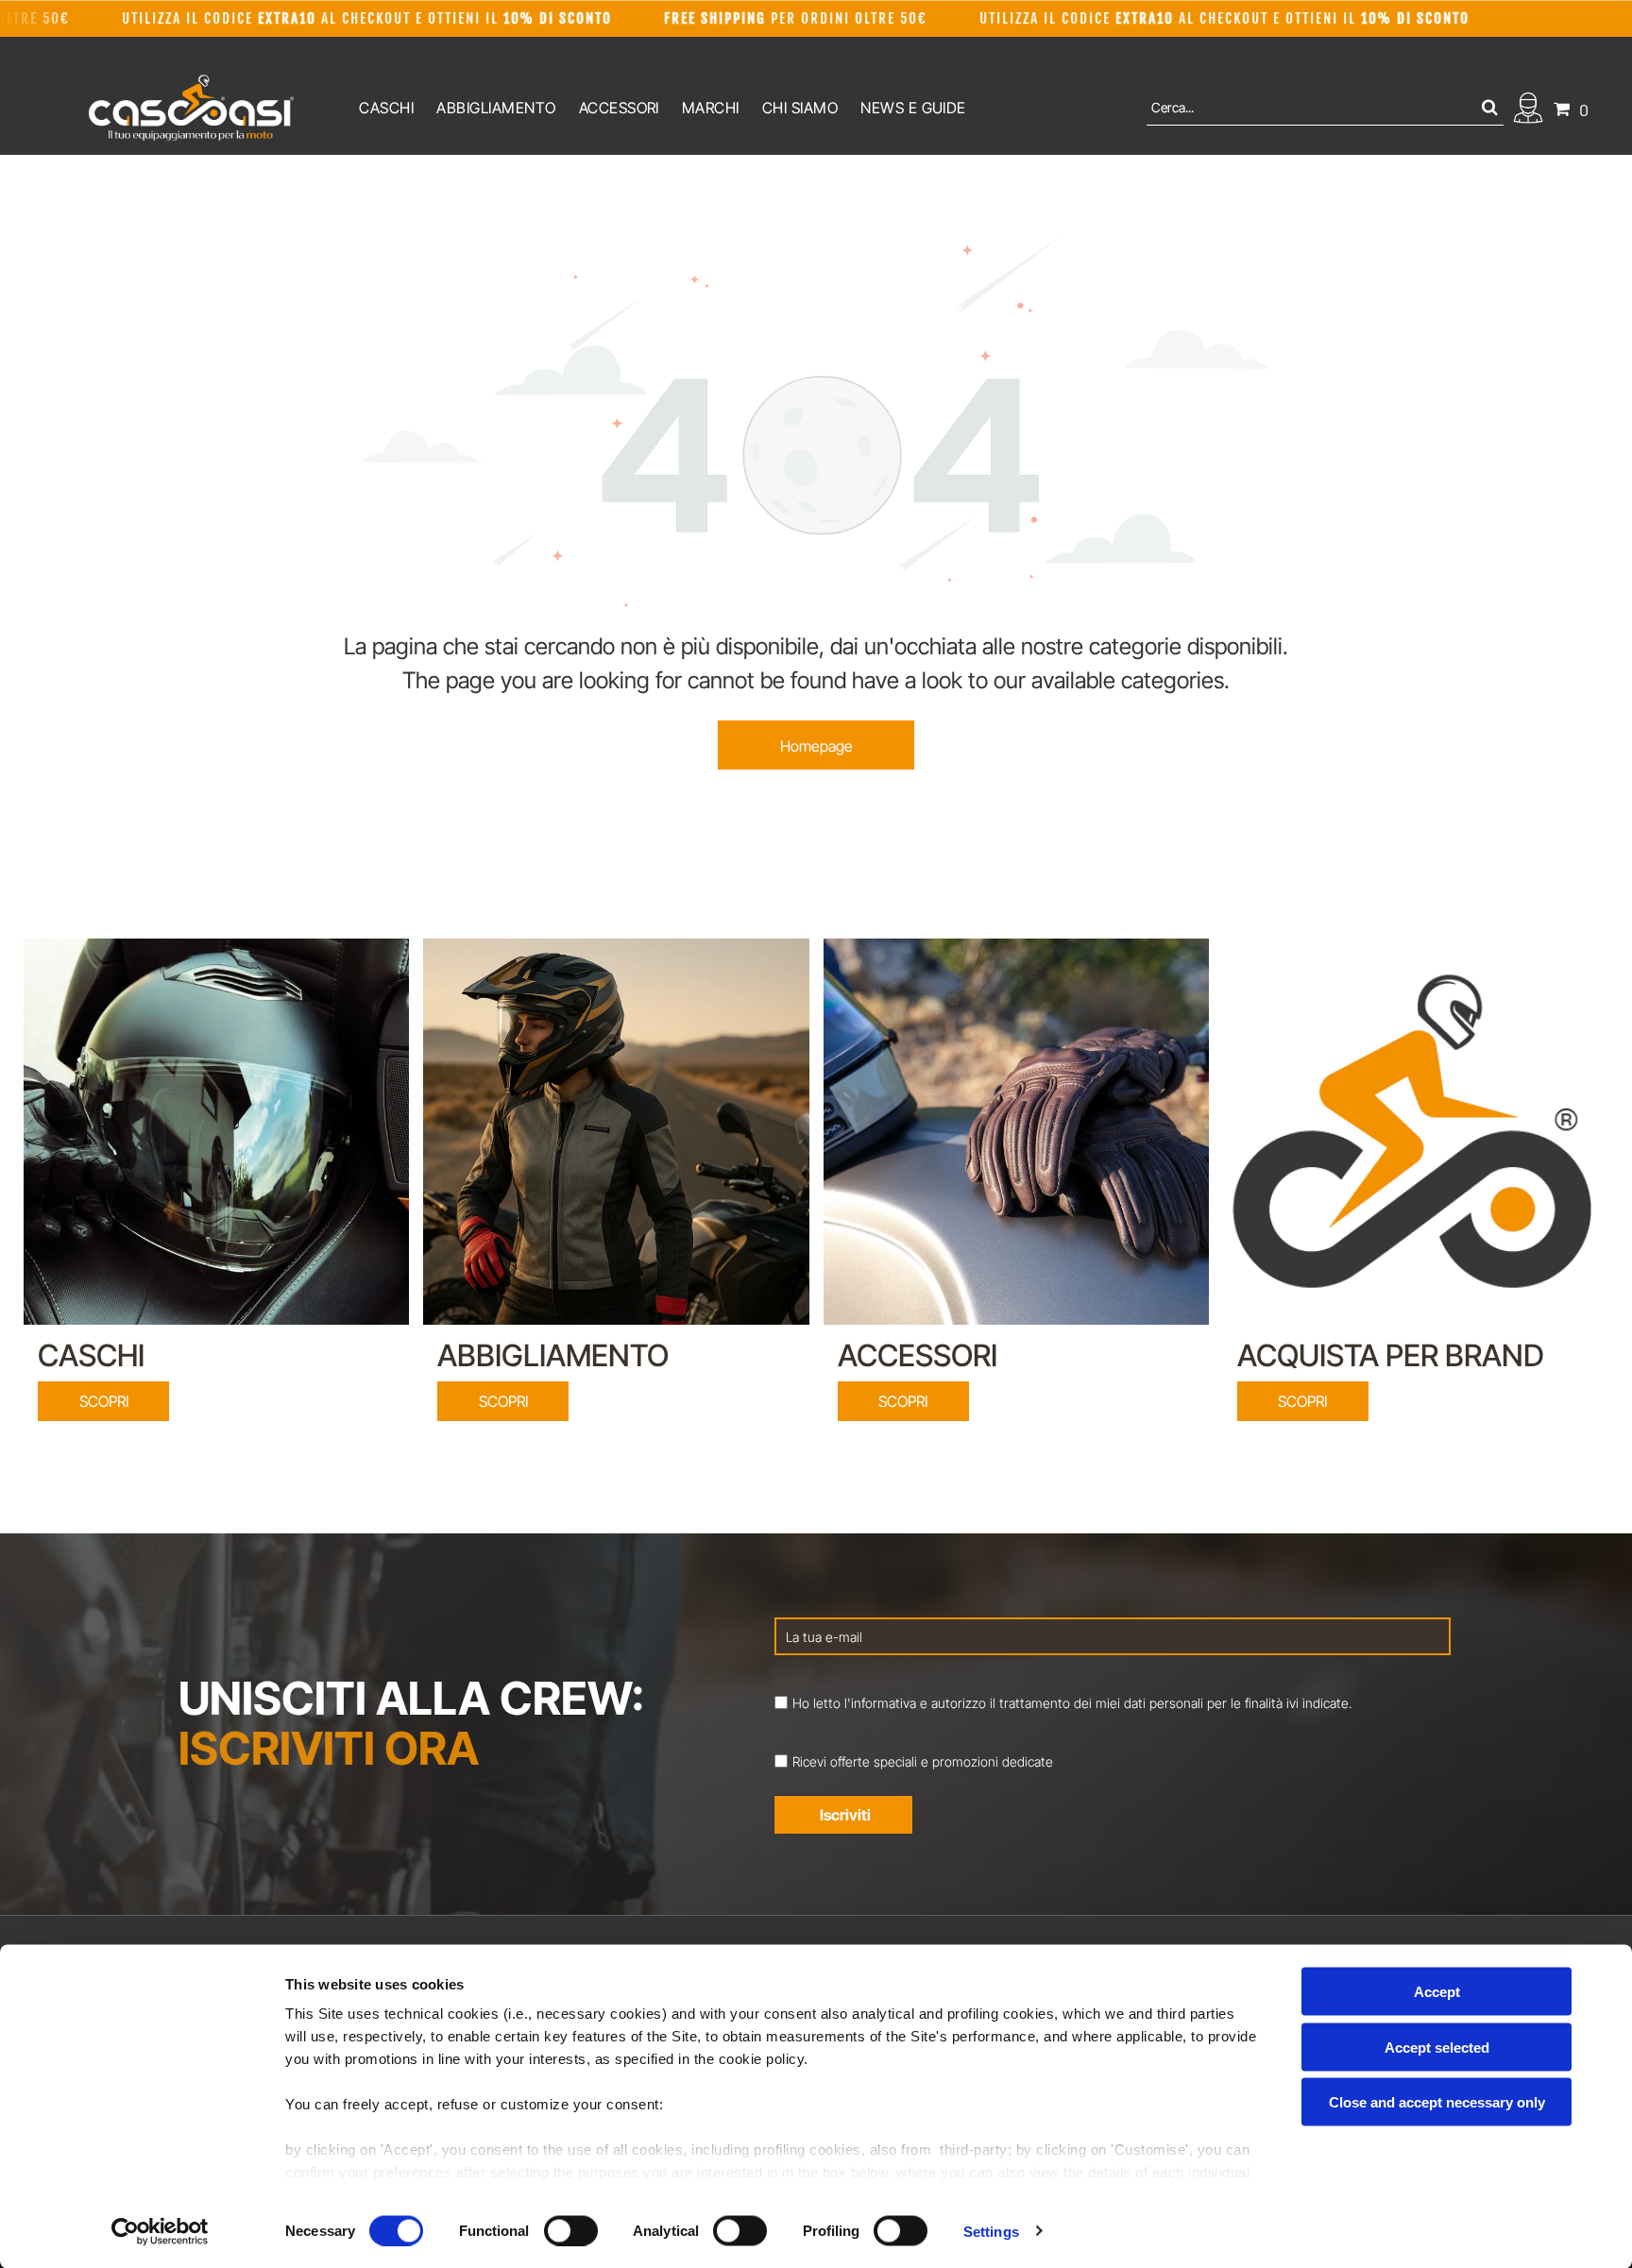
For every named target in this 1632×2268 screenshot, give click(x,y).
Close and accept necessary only (1437, 2102)
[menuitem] (386, 108)
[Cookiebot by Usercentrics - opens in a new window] (160, 2231)
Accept (1437, 1992)
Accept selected (1437, 2047)
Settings (991, 2231)
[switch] (571, 2230)
